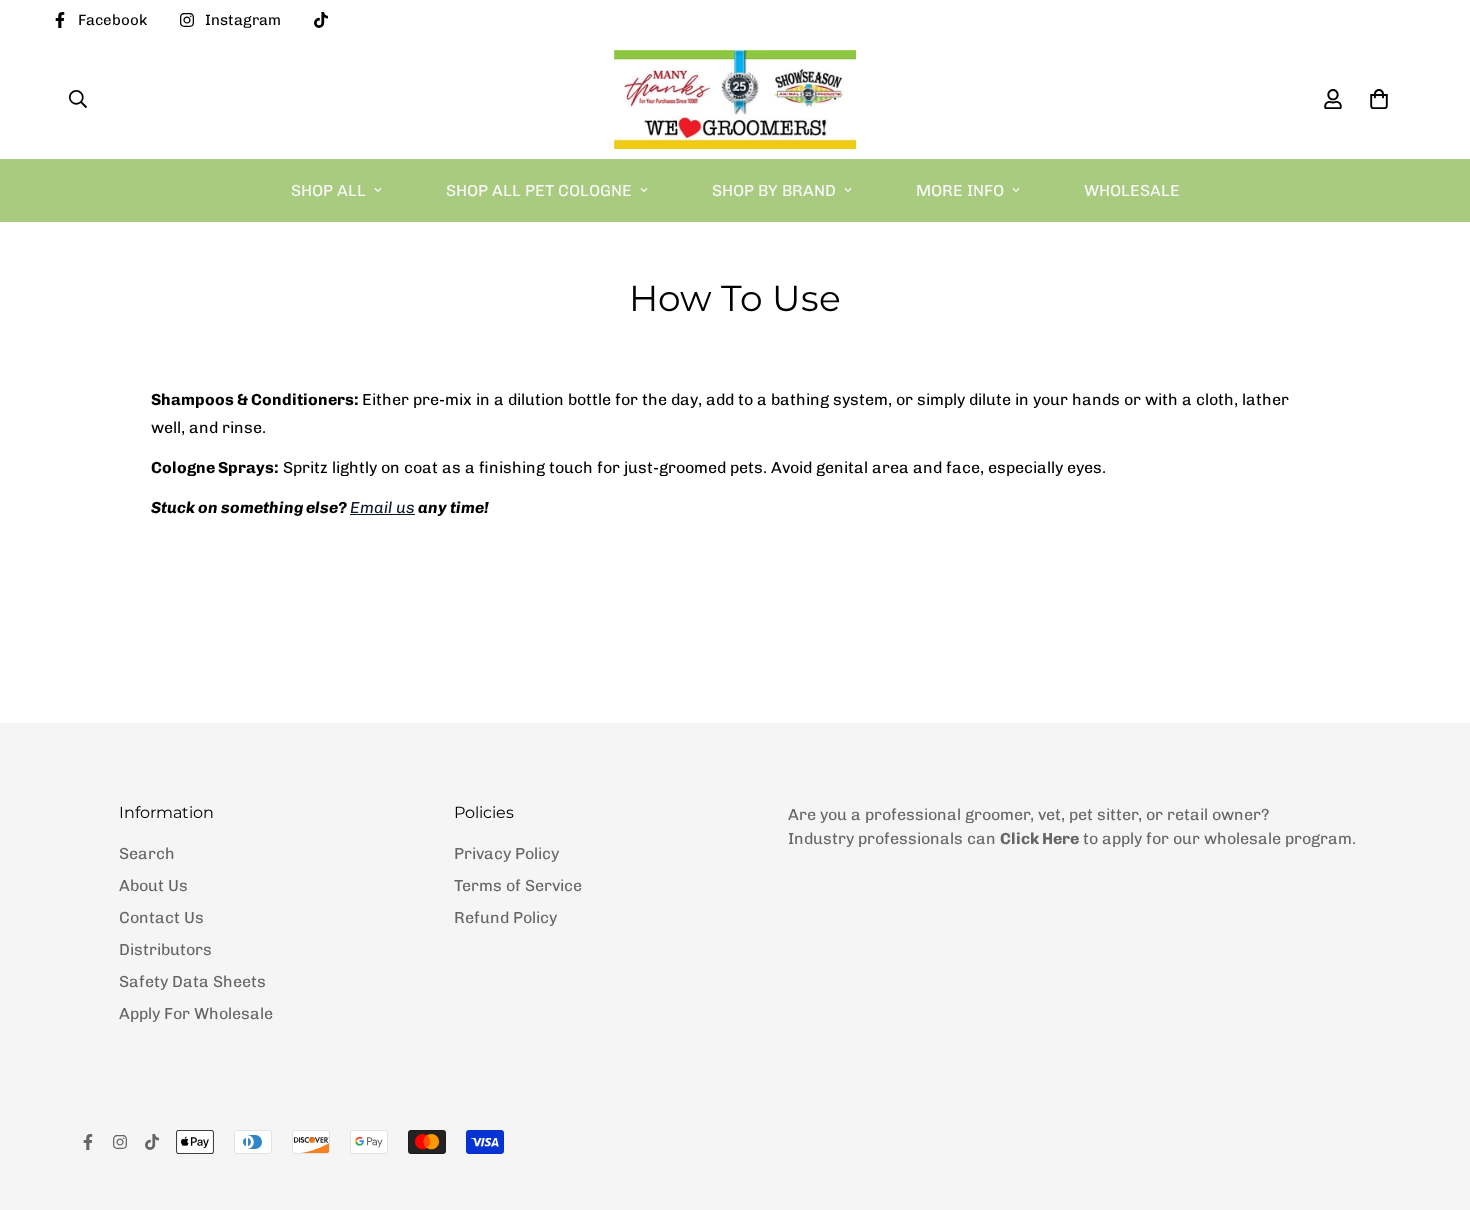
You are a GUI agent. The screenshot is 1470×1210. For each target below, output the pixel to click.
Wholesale (1132, 190)
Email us (382, 507)
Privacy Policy (506, 853)
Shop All (328, 190)
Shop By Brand (774, 190)
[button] (1375, 99)
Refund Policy (505, 917)
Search (147, 853)
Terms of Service (518, 885)
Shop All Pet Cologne (539, 190)
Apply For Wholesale (196, 1013)
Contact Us (161, 917)
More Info (960, 190)
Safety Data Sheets (192, 981)
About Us (153, 885)
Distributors (165, 949)
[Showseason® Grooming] (734, 99)
